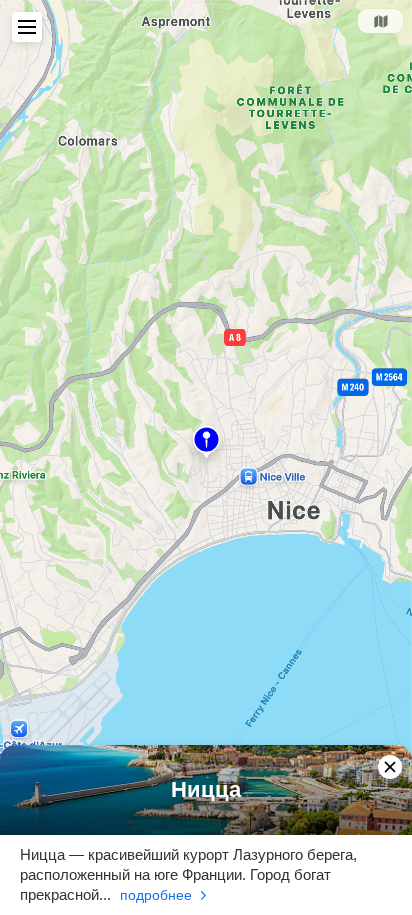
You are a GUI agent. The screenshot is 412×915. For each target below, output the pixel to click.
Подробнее (156, 895)
